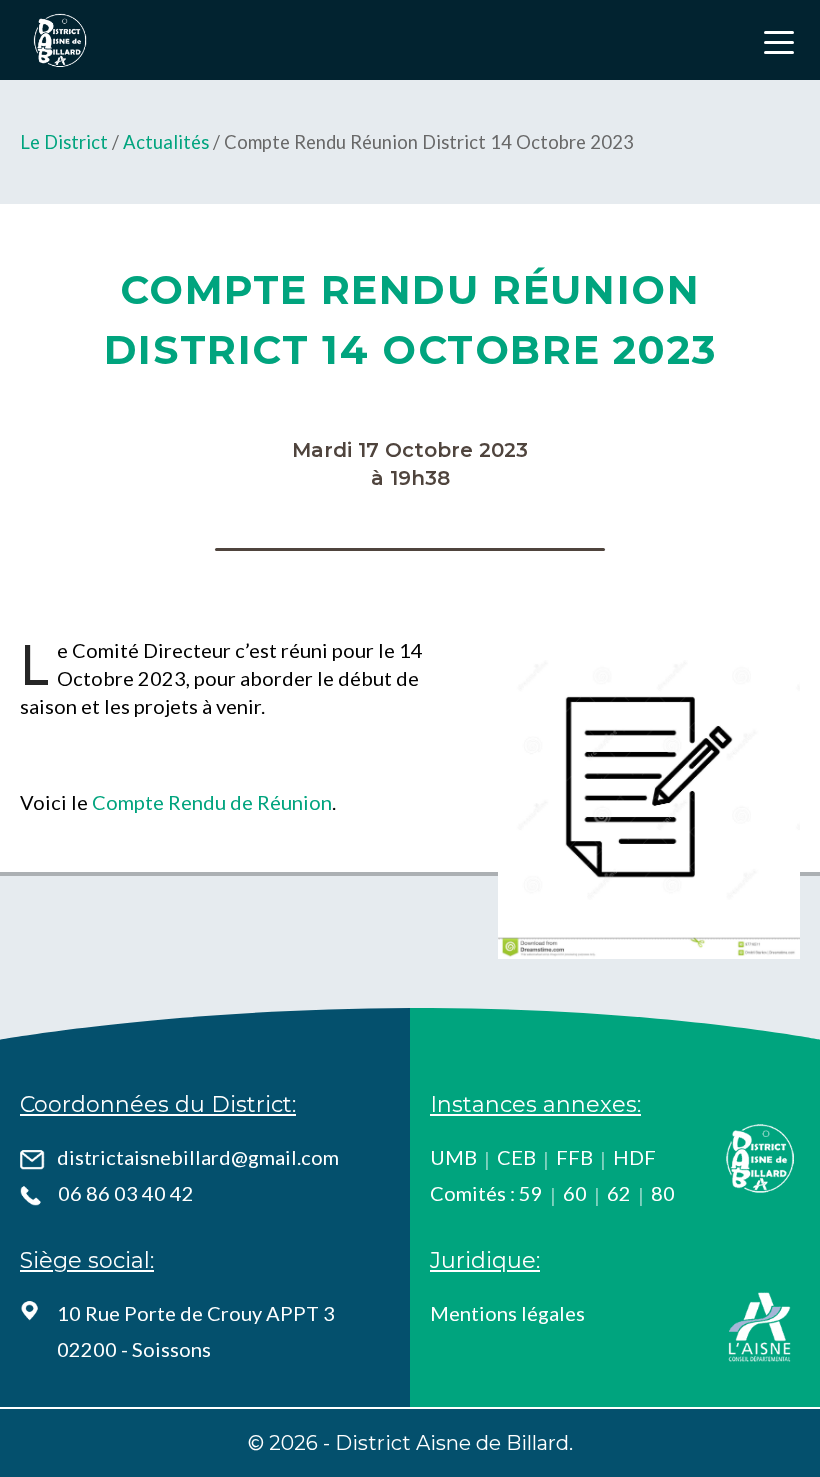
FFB (574, 1157)
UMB (453, 1157)
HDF (634, 1157)
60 (575, 1193)
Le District (64, 142)
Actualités (166, 142)
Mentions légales (507, 1313)
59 (531, 1193)
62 (619, 1193)
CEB (516, 1157)
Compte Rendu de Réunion (212, 802)
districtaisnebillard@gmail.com (198, 1157)
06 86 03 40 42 (126, 1193)
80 (663, 1193)
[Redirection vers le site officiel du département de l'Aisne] (760, 1327)
